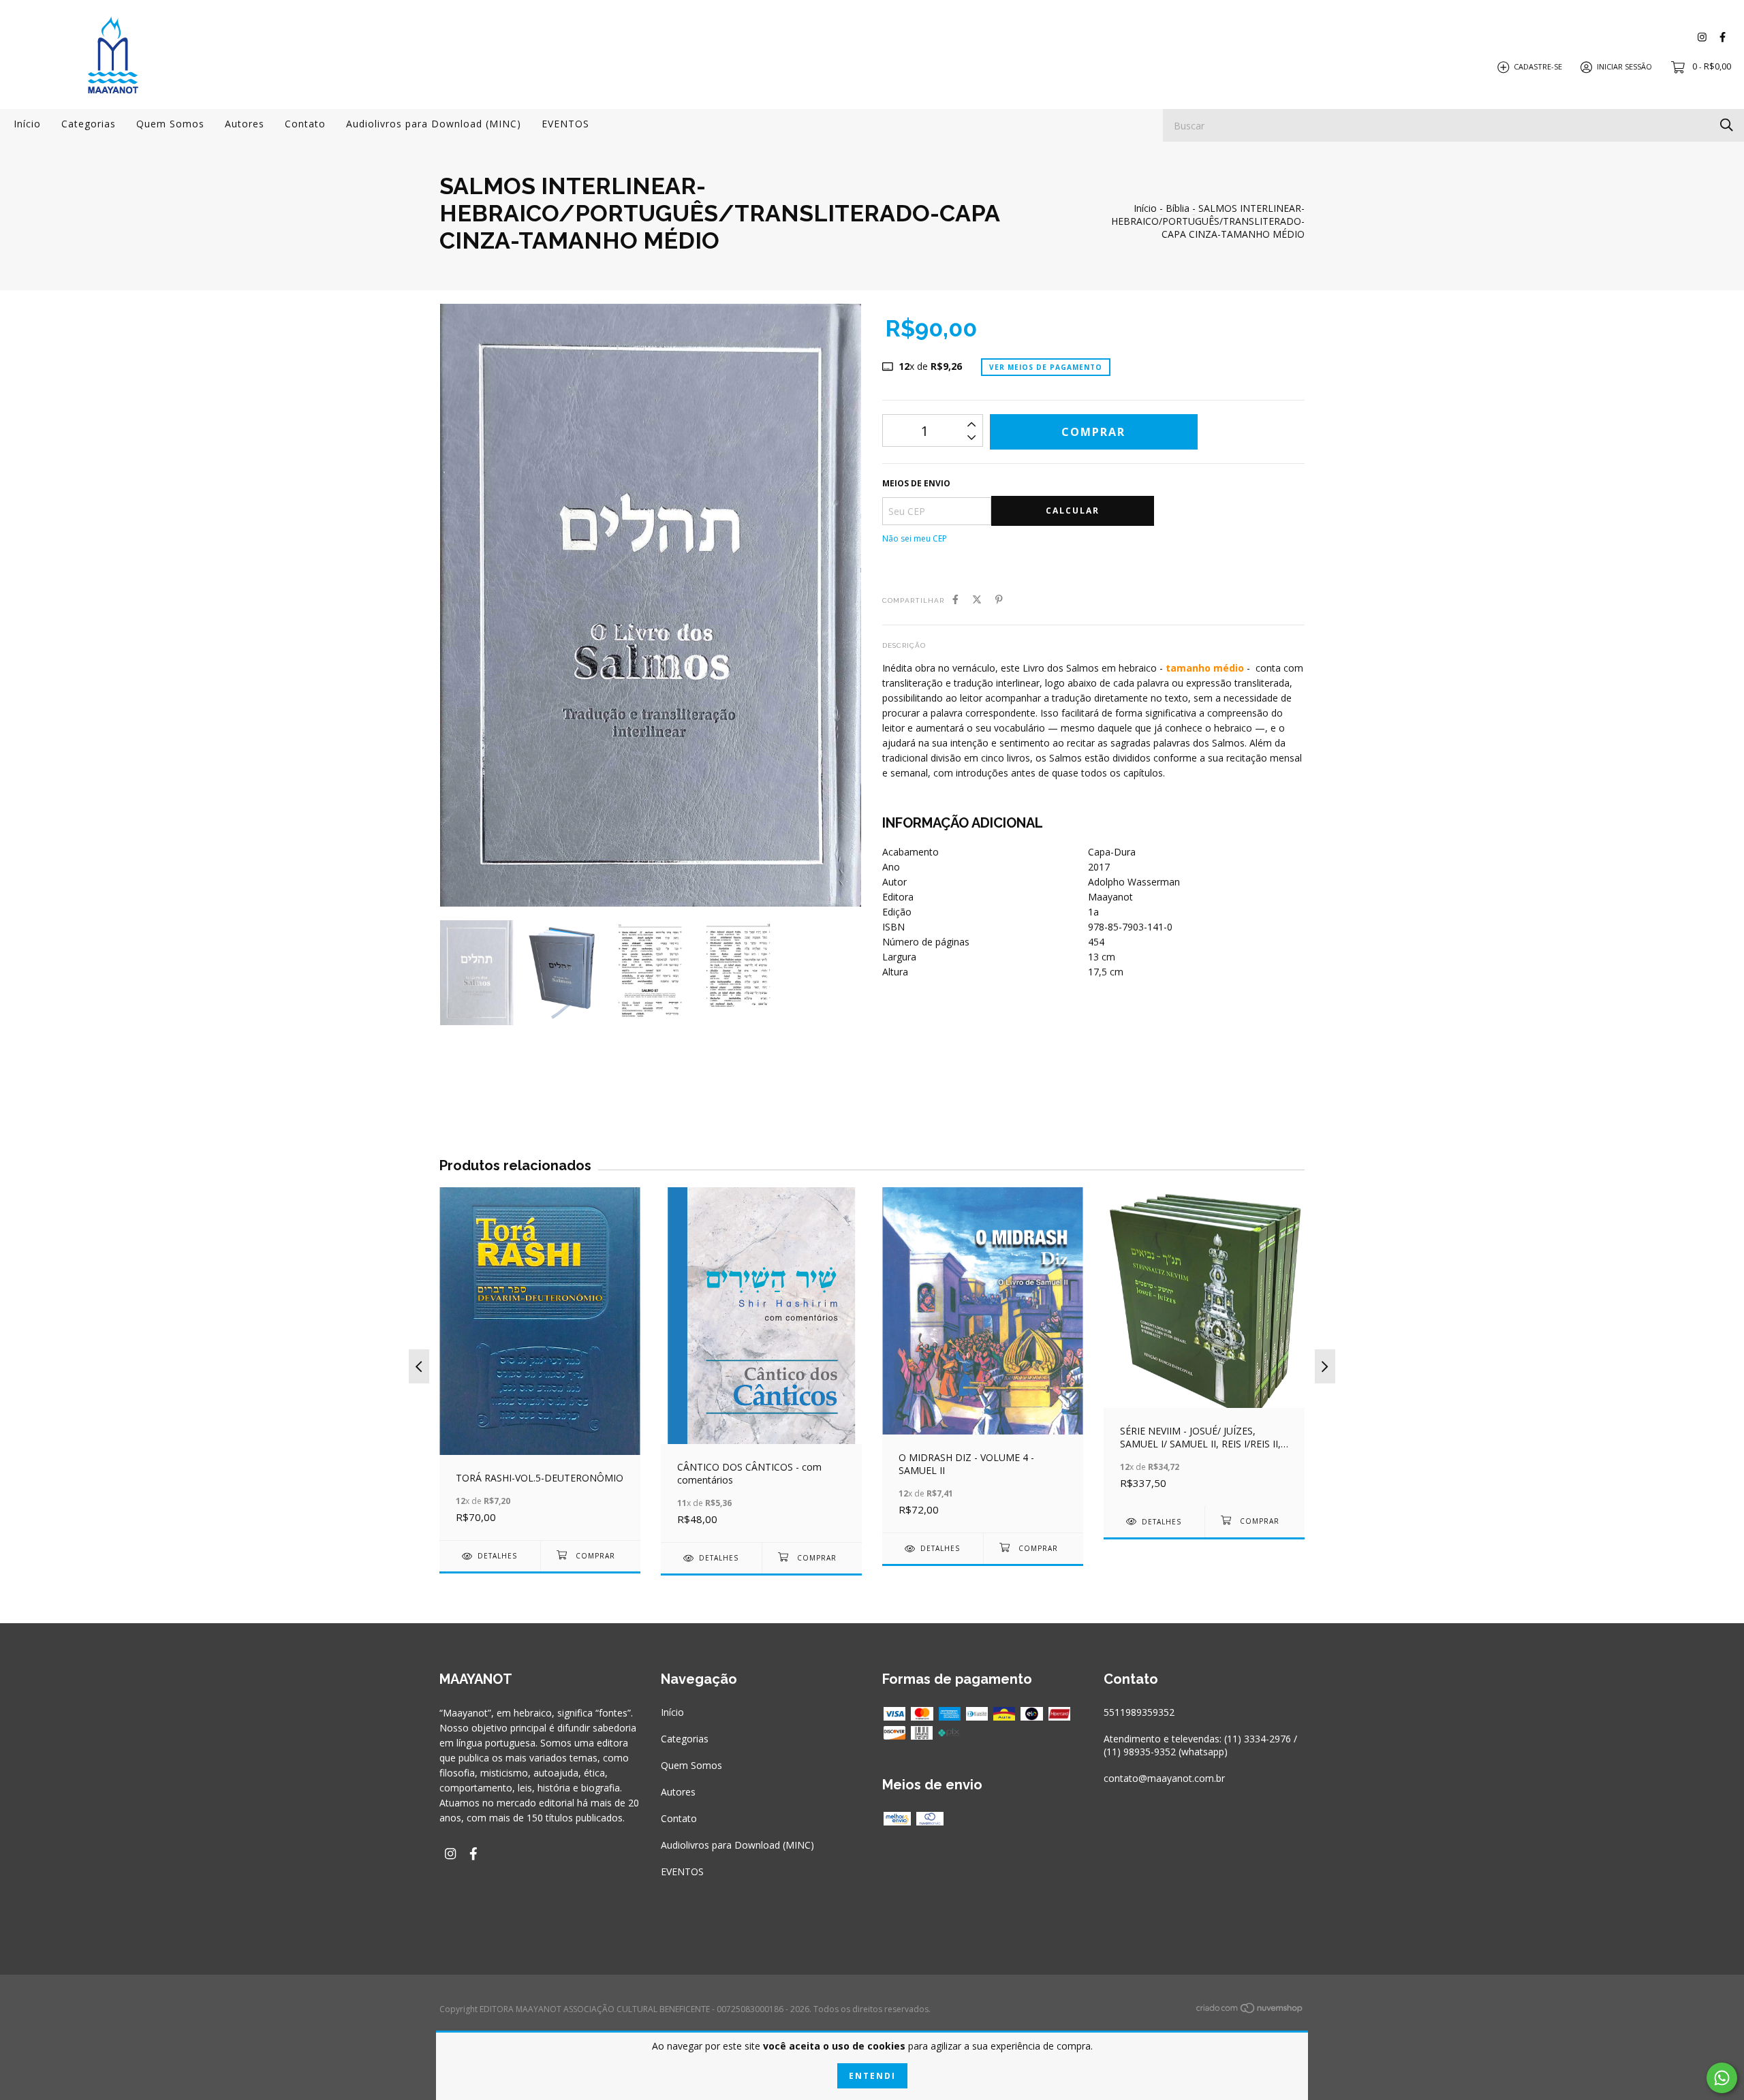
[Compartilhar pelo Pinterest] (999, 599)
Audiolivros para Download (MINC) (434, 124)
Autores (245, 124)
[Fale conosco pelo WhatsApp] (1722, 2078)
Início (27, 124)
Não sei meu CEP (915, 538)
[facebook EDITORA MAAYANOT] (1723, 37)
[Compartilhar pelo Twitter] (977, 599)
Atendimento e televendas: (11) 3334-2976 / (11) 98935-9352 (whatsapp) (1200, 1745)
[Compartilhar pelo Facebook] (955, 599)
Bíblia (1178, 208)
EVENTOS (565, 124)
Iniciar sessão (1624, 66)
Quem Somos (170, 124)
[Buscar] (1727, 124)
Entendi (872, 2076)
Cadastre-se (1538, 66)
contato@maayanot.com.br (1164, 1778)
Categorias (89, 124)
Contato (305, 124)
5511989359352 (1139, 1712)
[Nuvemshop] (1250, 2010)
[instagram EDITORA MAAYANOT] (1702, 37)
